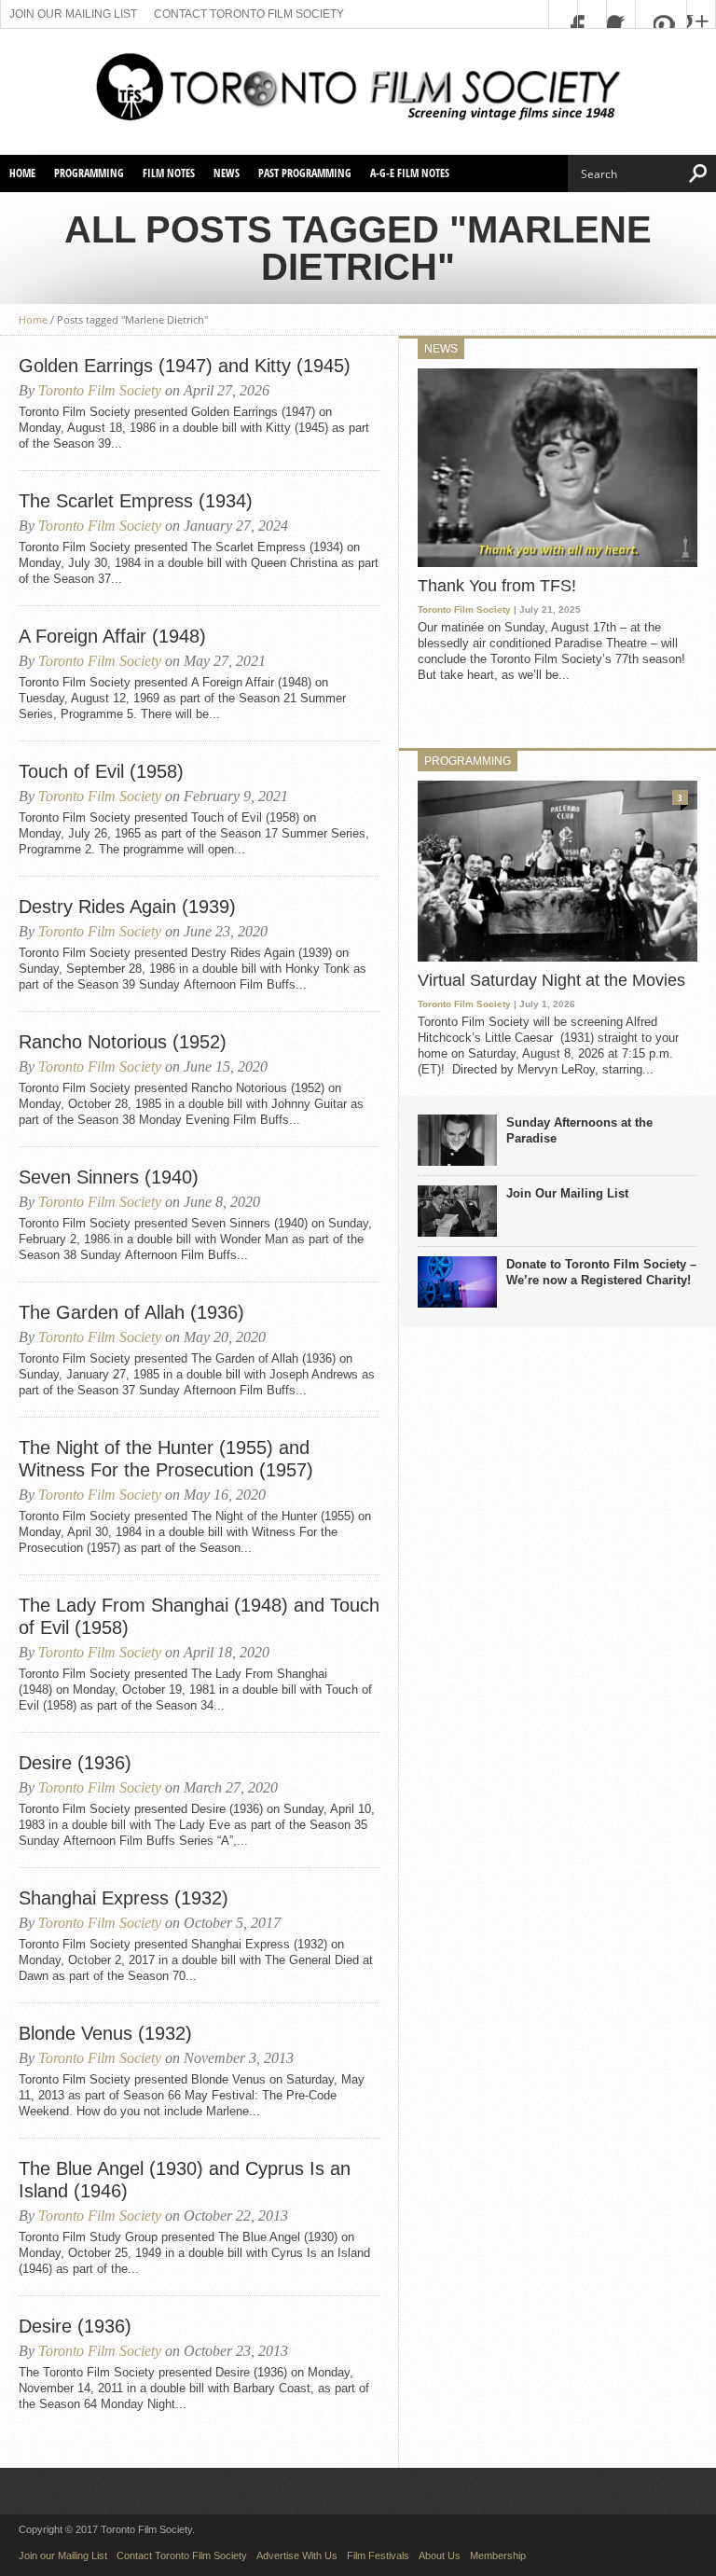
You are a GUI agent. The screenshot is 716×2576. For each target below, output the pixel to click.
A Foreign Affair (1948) (112, 636)
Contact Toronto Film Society (249, 14)
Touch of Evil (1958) (101, 771)
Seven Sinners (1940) (109, 1177)
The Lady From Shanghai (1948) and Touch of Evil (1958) (199, 1616)
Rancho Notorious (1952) (123, 1042)
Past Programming (305, 173)
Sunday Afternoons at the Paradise (579, 1130)
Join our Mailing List (73, 14)
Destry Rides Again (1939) (127, 907)
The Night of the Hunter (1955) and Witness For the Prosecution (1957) (166, 1459)
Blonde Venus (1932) (105, 2033)
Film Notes (169, 173)
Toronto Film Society (100, 390)
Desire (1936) (75, 1763)
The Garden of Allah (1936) (131, 1312)
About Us (440, 2555)
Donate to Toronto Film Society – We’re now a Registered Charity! (601, 1272)
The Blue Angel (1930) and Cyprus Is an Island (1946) (185, 2180)
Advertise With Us (297, 2555)
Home (22, 173)
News (227, 173)
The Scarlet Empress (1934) (136, 501)
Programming (89, 173)
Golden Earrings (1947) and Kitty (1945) (185, 366)
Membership (498, 2555)
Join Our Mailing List (567, 1193)
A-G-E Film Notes (410, 173)
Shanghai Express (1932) (124, 1898)
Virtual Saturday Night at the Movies (551, 980)
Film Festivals (378, 2555)
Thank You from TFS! (497, 586)
